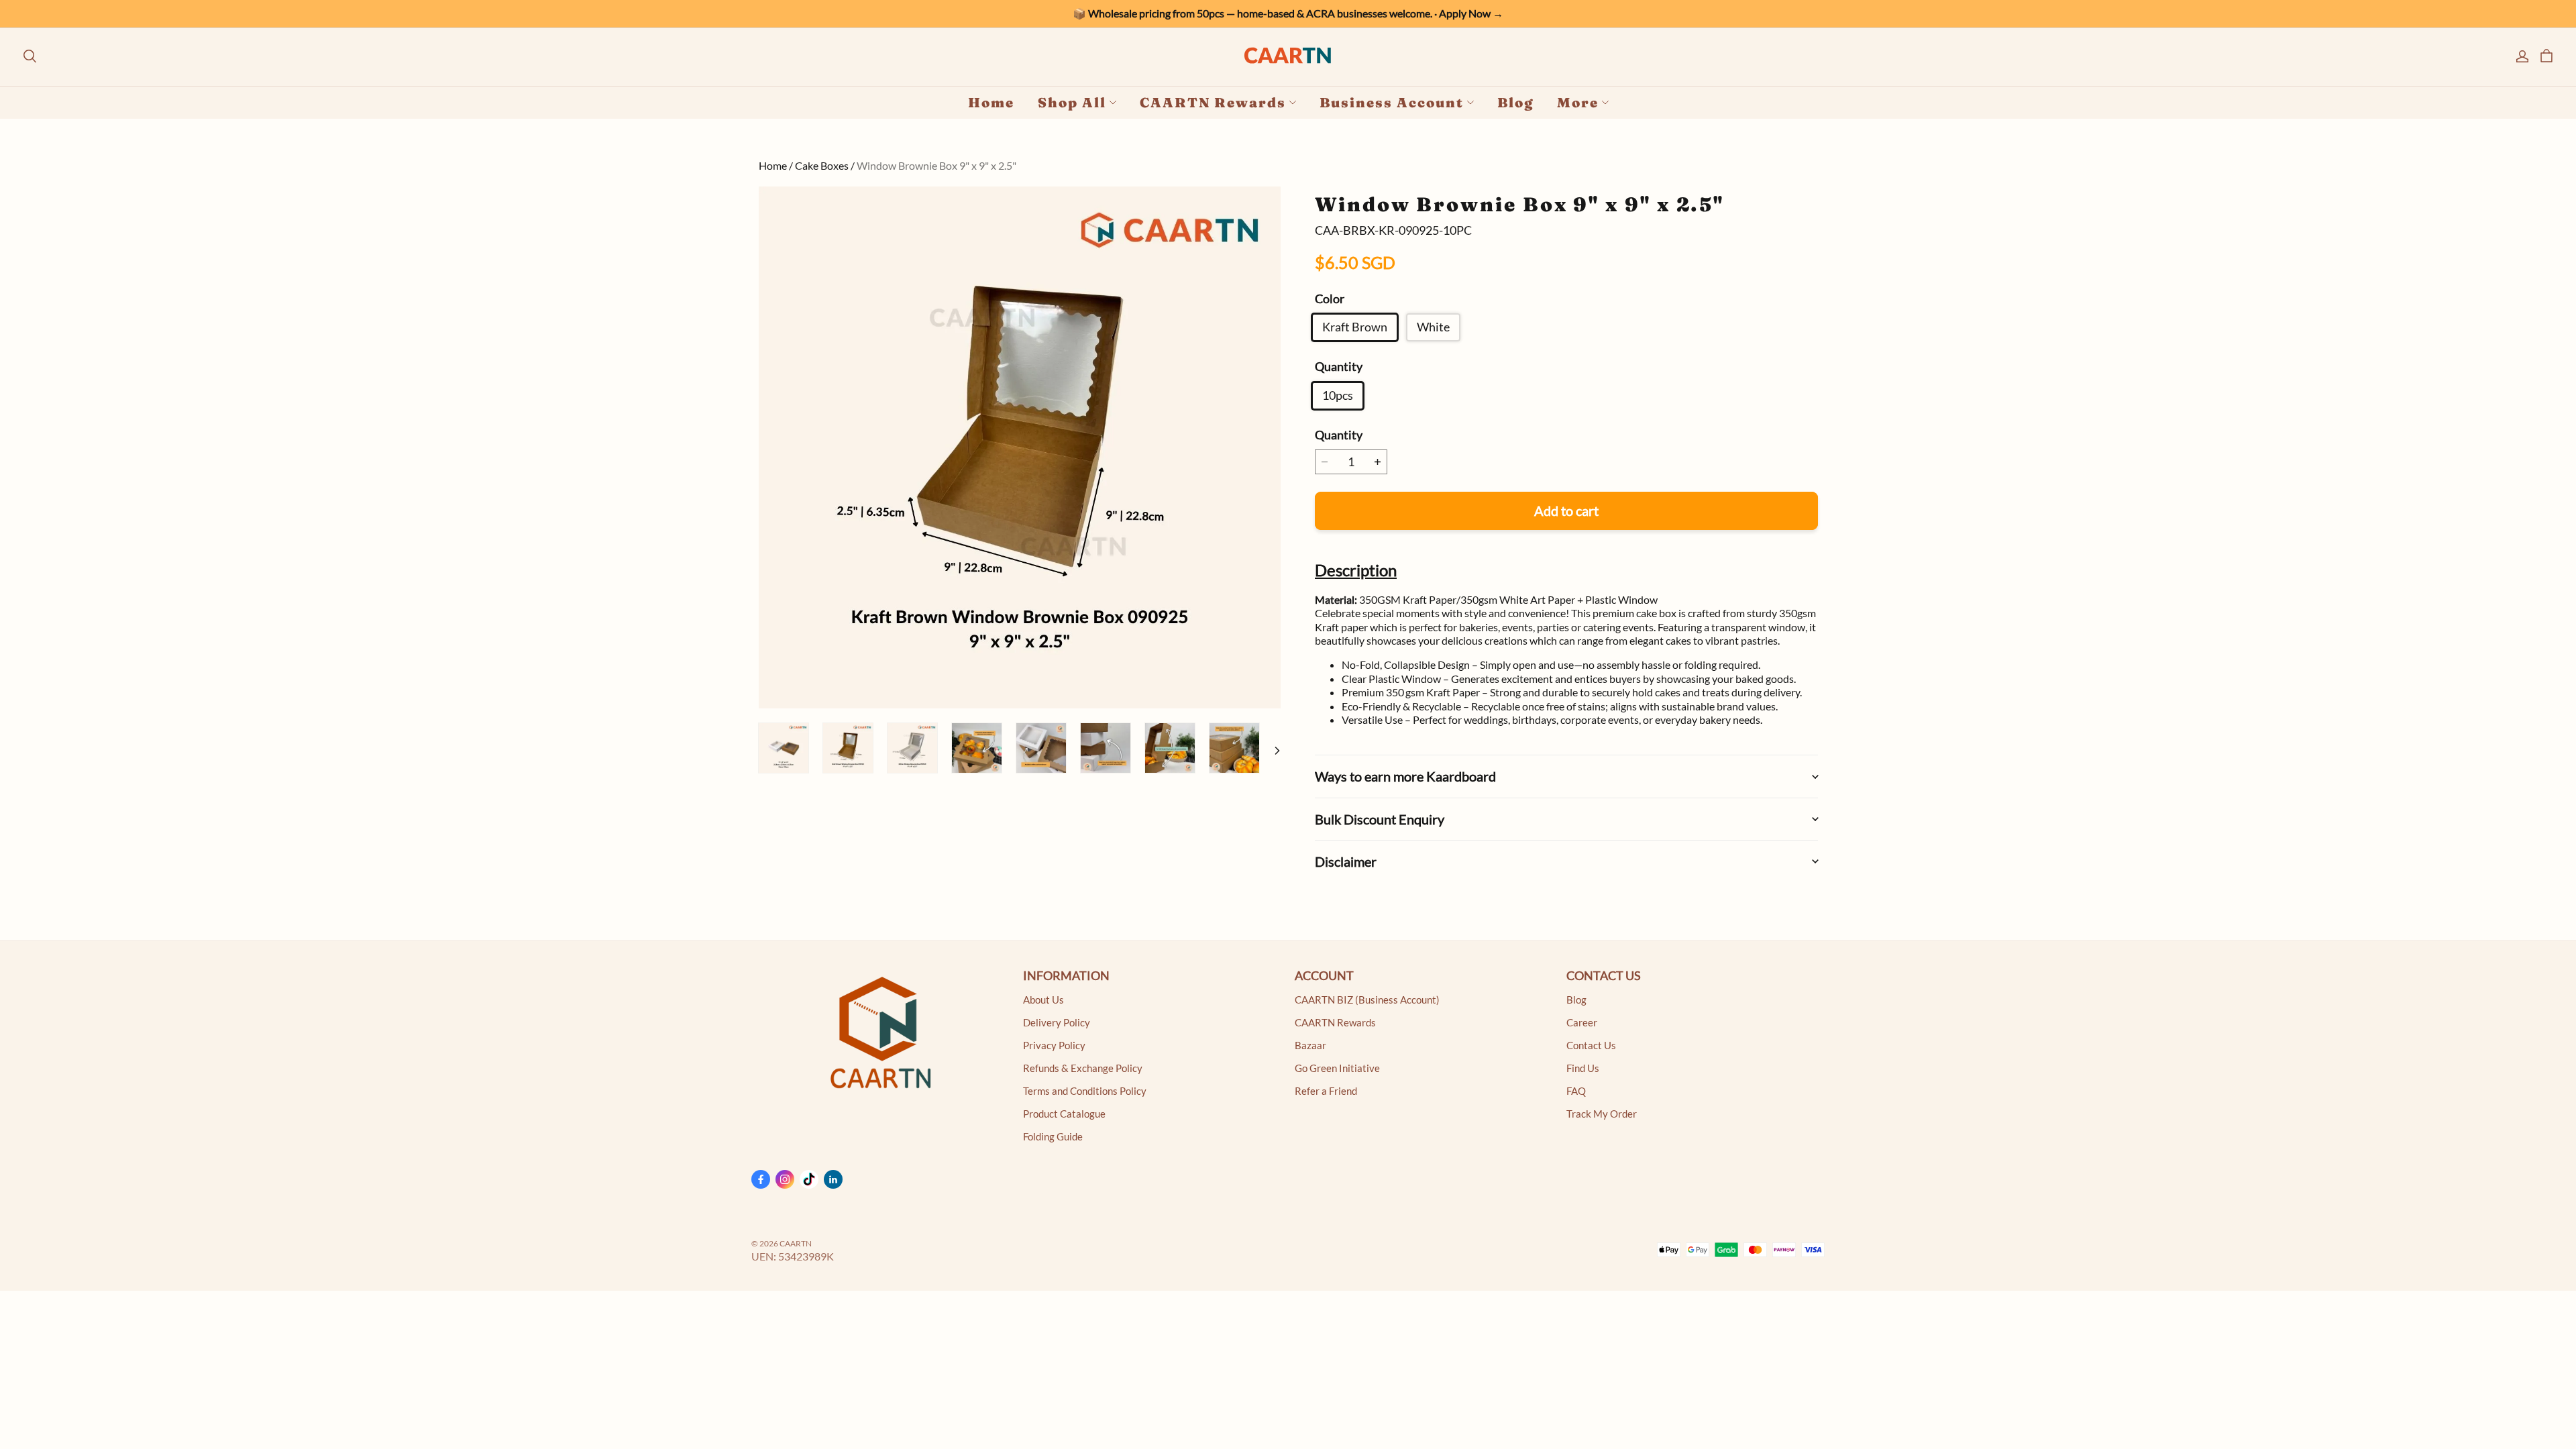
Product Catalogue (1064, 1114)
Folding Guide (1053, 1137)
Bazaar (1310, 1045)
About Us (1043, 1000)
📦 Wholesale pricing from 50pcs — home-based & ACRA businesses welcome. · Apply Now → (1288, 13)
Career (1582, 1023)
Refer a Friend (1326, 1091)
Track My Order (1602, 1114)
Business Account (1392, 102)
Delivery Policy (1057, 1023)
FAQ (1576, 1091)
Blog (1515, 102)
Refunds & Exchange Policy (1083, 1068)
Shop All (1072, 102)
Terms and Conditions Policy (1085, 1091)
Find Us (1583, 1068)
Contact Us (1591, 1045)
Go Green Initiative (1337, 1068)
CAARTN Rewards (1213, 102)
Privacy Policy (1054, 1045)
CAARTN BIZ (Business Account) (1367, 1000)
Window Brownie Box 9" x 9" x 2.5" (936, 165)
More (1578, 102)
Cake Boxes (822, 165)
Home (991, 102)
